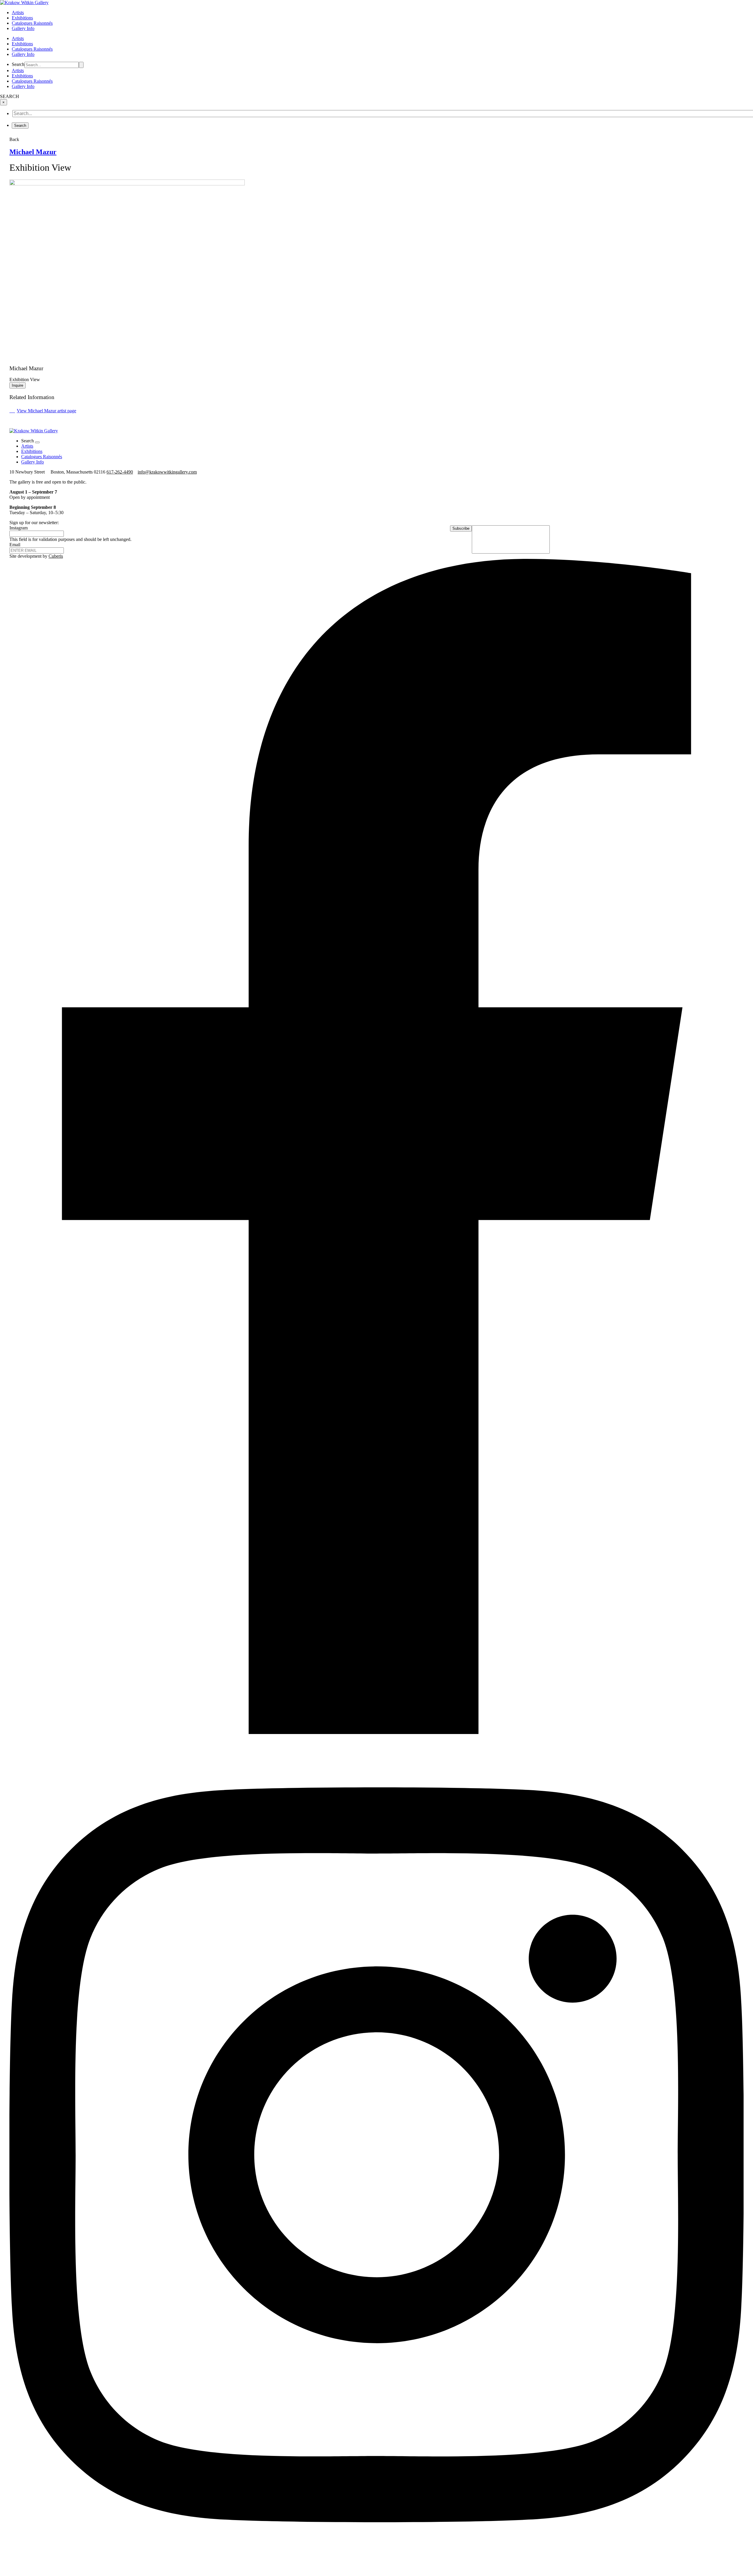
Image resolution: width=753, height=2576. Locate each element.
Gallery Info (23, 28)
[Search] (81, 65)
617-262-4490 (120, 472)
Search (18, 64)
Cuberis (56, 556)
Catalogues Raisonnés (32, 23)
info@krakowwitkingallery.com (167, 472)
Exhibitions (22, 18)
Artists (18, 13)
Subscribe (461, 528)
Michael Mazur (33, 152)
